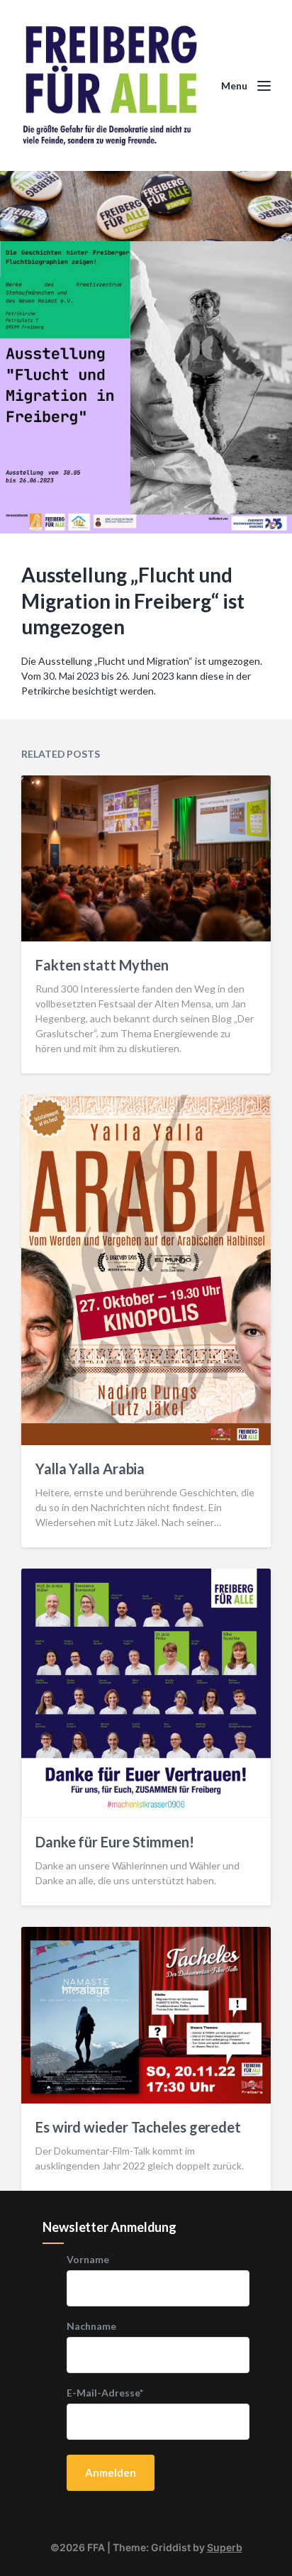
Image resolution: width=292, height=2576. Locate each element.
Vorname (88, 2260)
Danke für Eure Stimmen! (115, 1842)
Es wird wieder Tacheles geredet (138, 2127)
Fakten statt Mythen (102, 965)
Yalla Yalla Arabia (90, 1469)
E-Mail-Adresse (105, 2393)
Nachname (91, 2326)
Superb (225, 2547)
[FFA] (111, 85)
